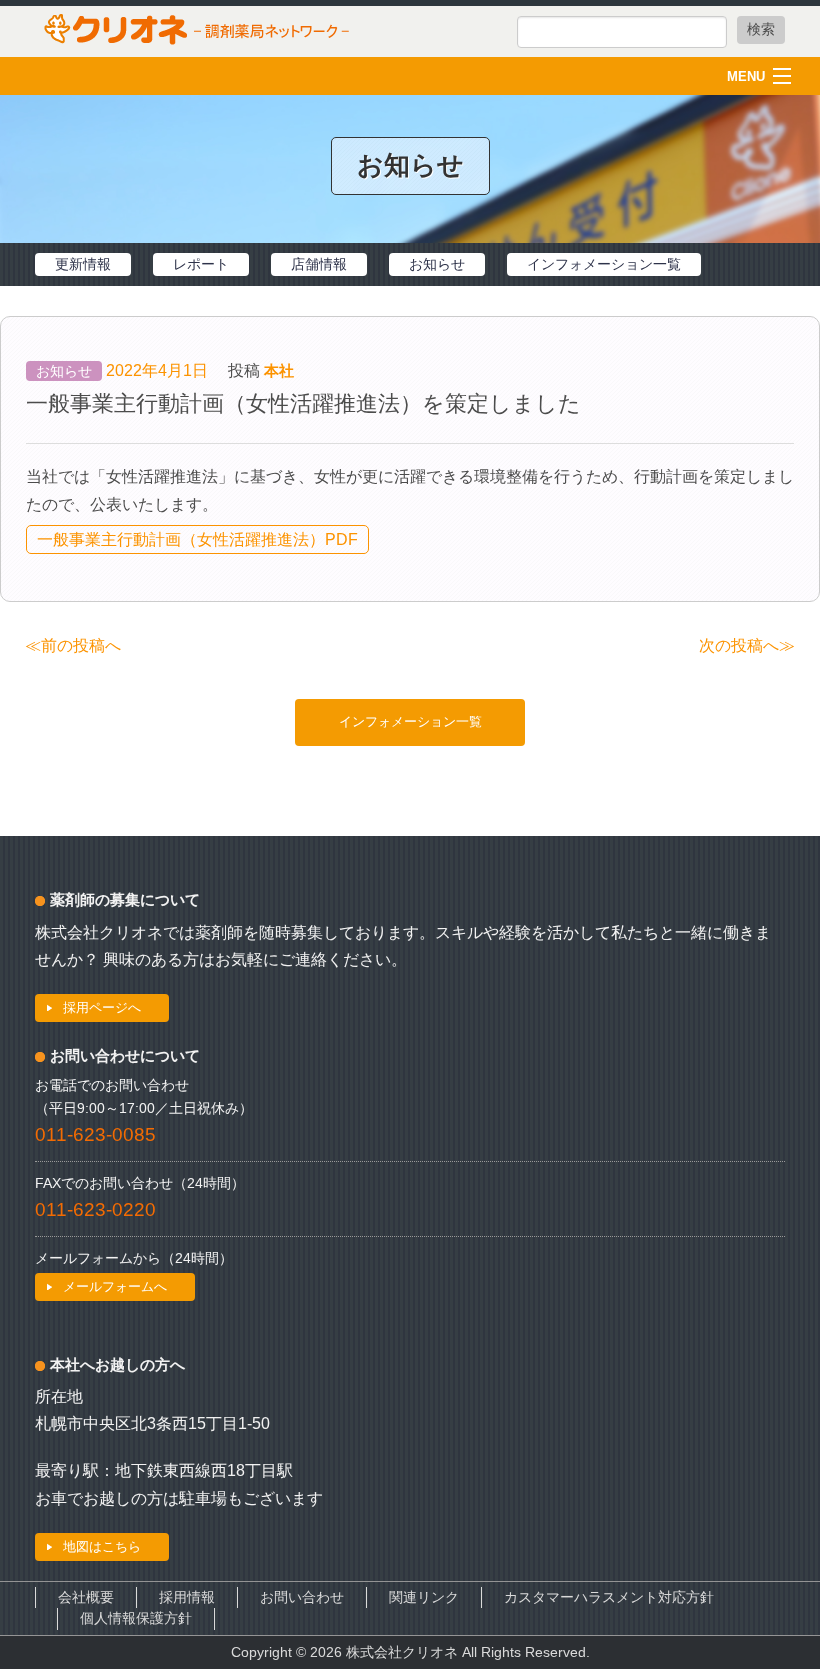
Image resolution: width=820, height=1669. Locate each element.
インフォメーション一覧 (604, 264)
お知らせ (437, 264)
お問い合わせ (302, 1597)
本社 (279, 370)
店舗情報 (319, 264)
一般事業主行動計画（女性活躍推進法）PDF (197, 539)
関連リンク (424, 1597)
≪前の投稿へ (73, 645)
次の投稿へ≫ (747, 645)
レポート (201, 264)
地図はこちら (102, 1546)
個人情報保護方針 (136, 1618)
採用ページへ (102, 1007)
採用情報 (187, 1597)
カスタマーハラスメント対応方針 (609, 1597)
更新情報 (83, 264)
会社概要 (86, 1597)
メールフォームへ (115, 1286)
